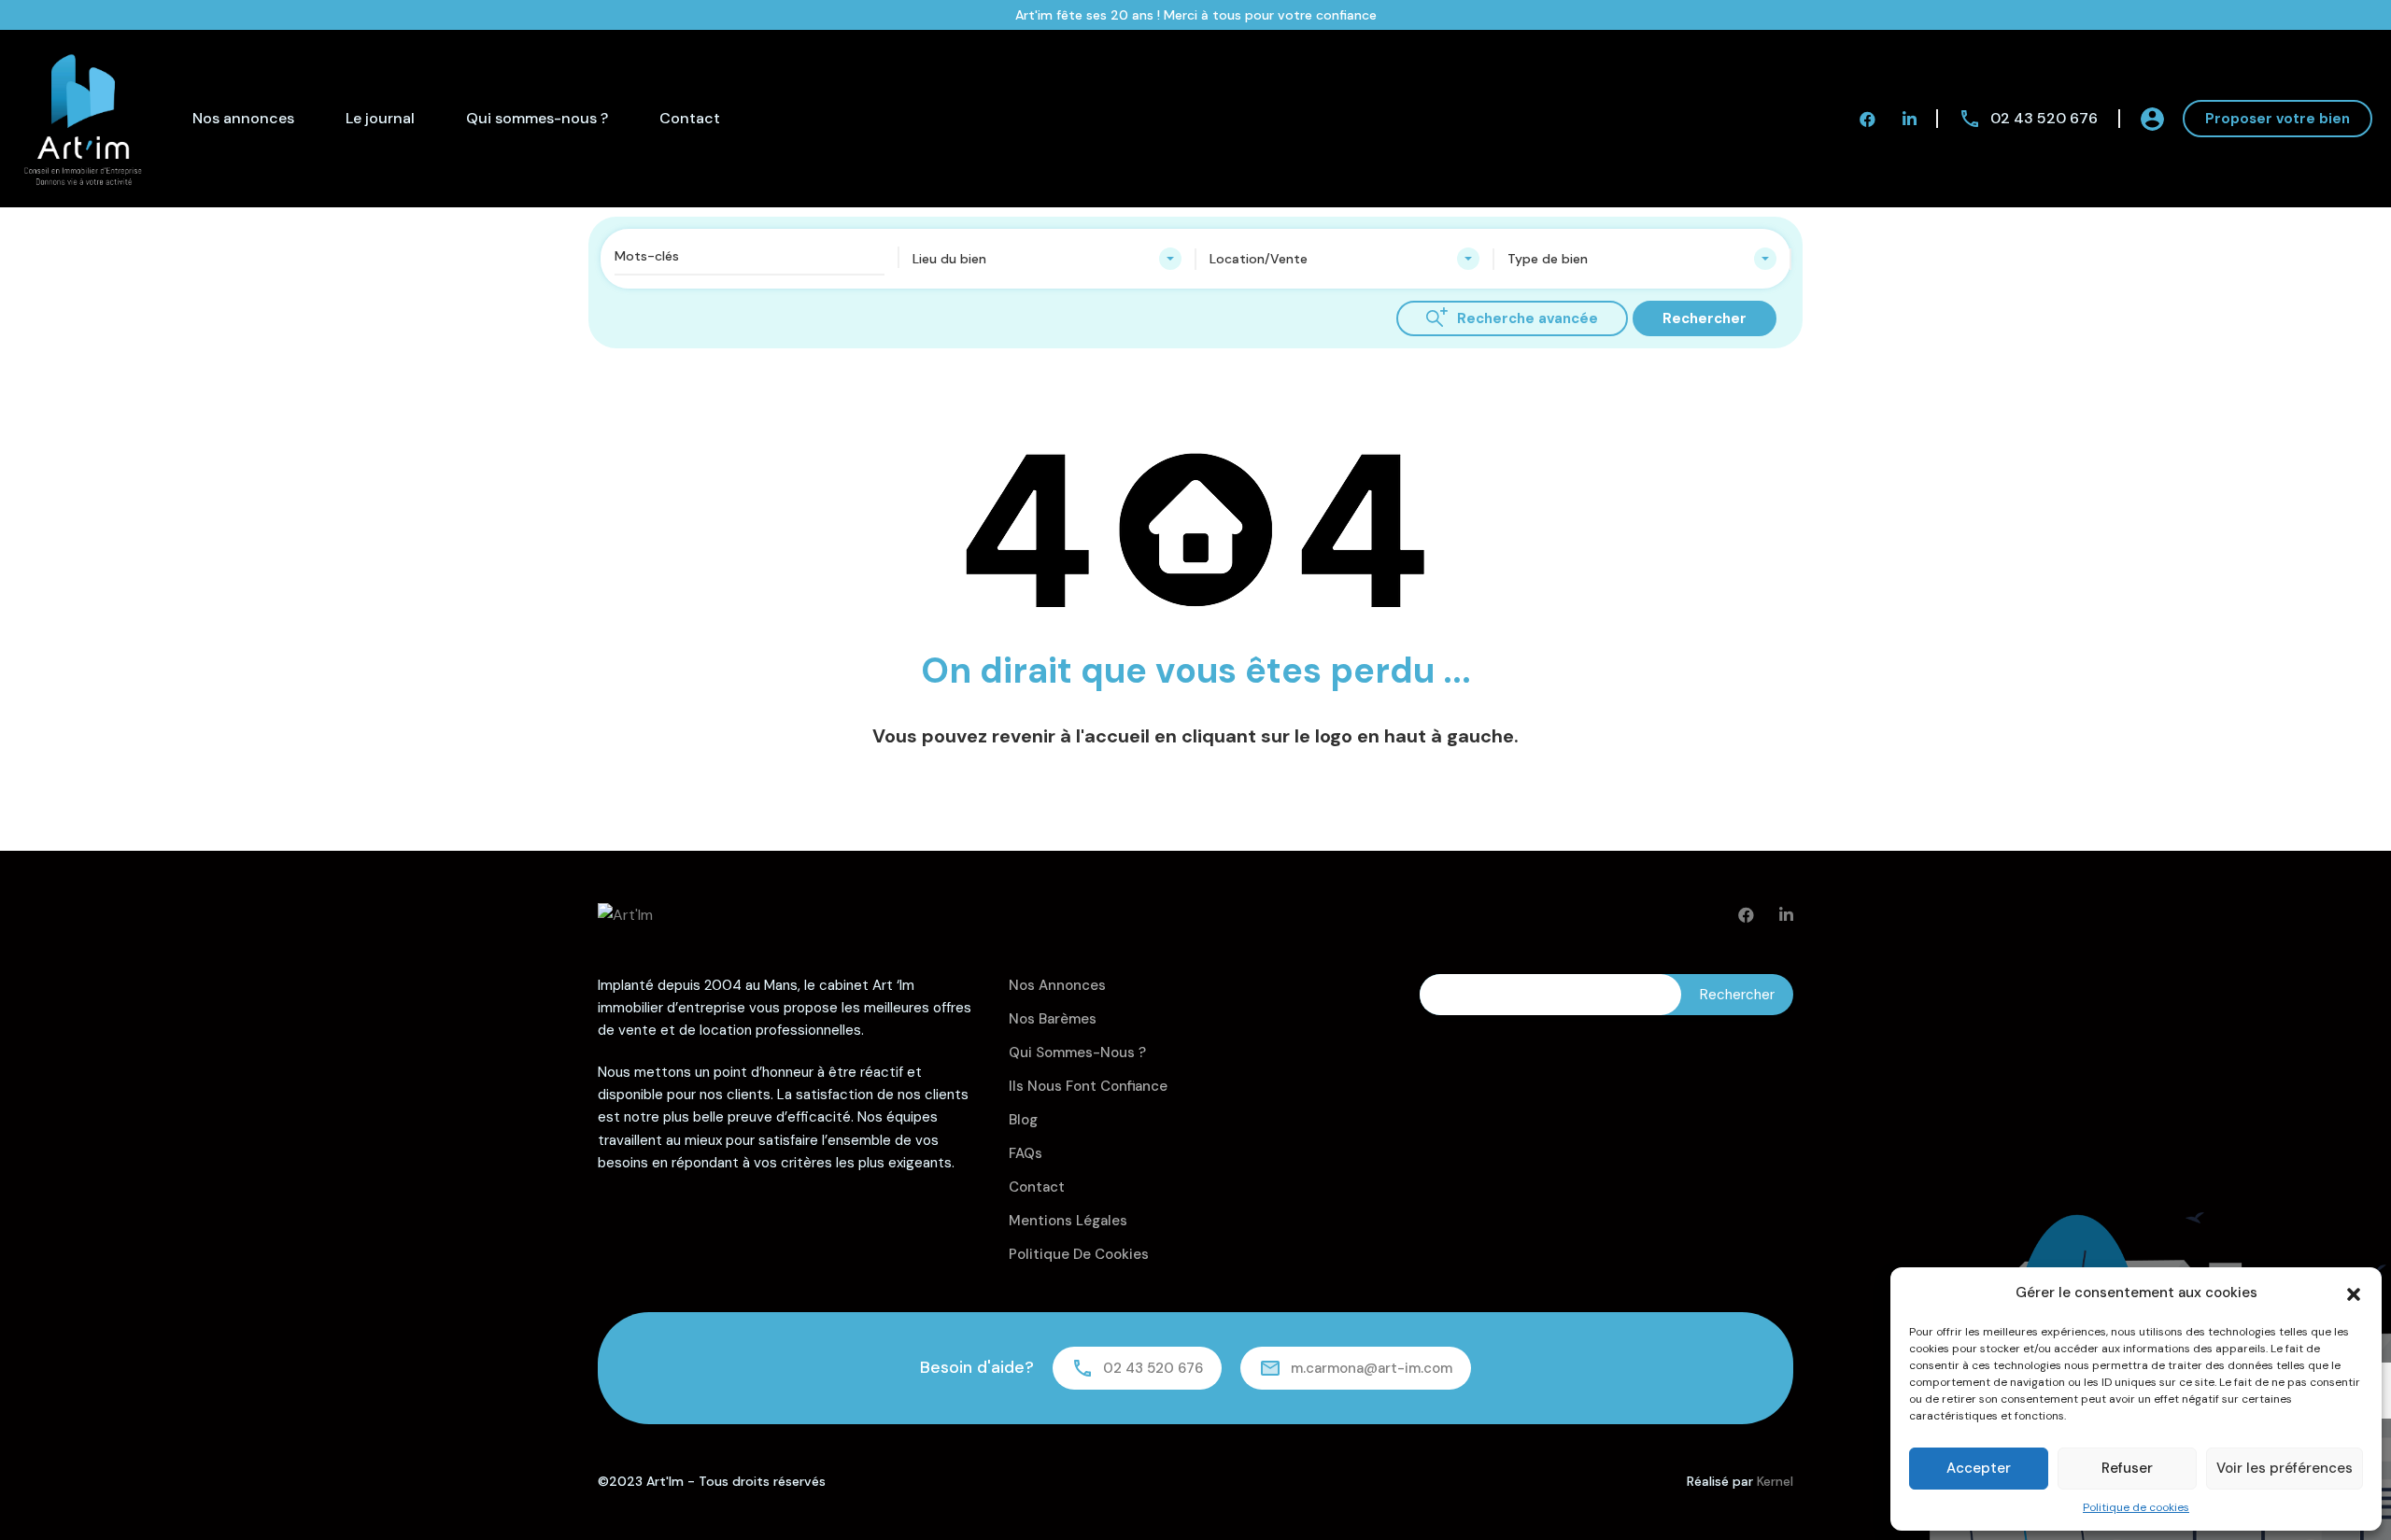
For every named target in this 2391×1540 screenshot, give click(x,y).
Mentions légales (1068, 1221)
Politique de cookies (2136, 1507)
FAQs (1026, 1153)
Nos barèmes (1053, 1019)
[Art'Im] (84, 117)
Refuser (2127, 1468)
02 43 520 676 (2044, 118)
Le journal (380, 118)
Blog (1023, 1120)
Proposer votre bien (2278, 119)
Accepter (1979, 1468)
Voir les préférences (2285, 1468)
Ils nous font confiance (1088, 1086)
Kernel (1775, 1481)
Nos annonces (243, 118)
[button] (2354, 1293)
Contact (690, 118)
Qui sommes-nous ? (537, 118)
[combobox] (1047, 259)
